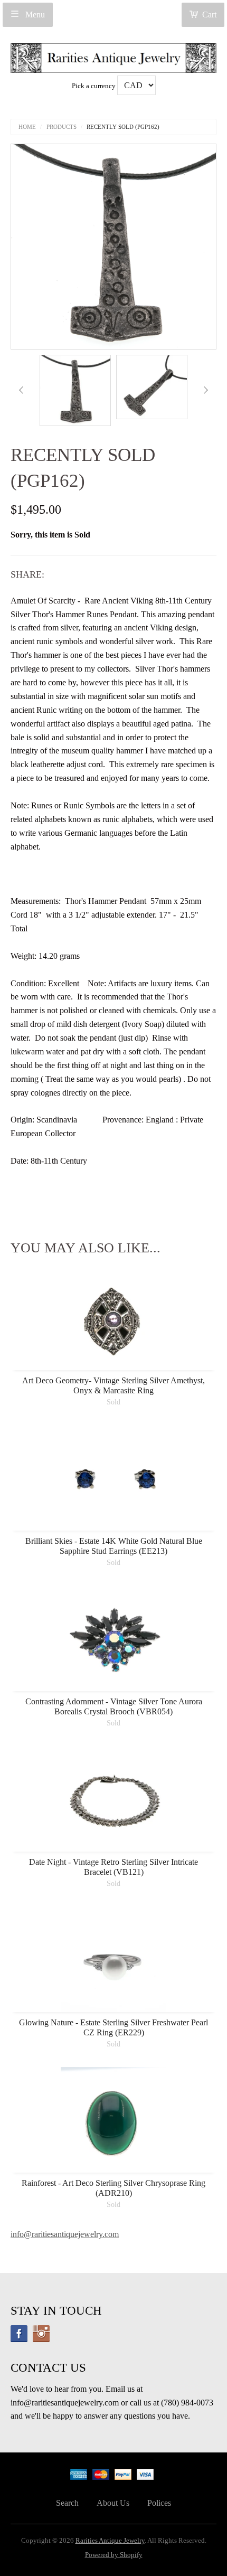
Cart (209, 15)
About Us (113, 2503)
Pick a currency (94, 86)
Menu (34, 15)
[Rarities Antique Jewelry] (113, 55)
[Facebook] (19, 2334)
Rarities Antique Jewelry (110, 2541)
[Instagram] (41, 2334)
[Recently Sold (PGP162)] (75, 390)
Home (27, 127)
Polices (159, 2503)
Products (62, 127)
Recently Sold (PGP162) (123, 127)
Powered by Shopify (114, 2555)
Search (67, 2503)
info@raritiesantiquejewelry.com (65, 2234)
